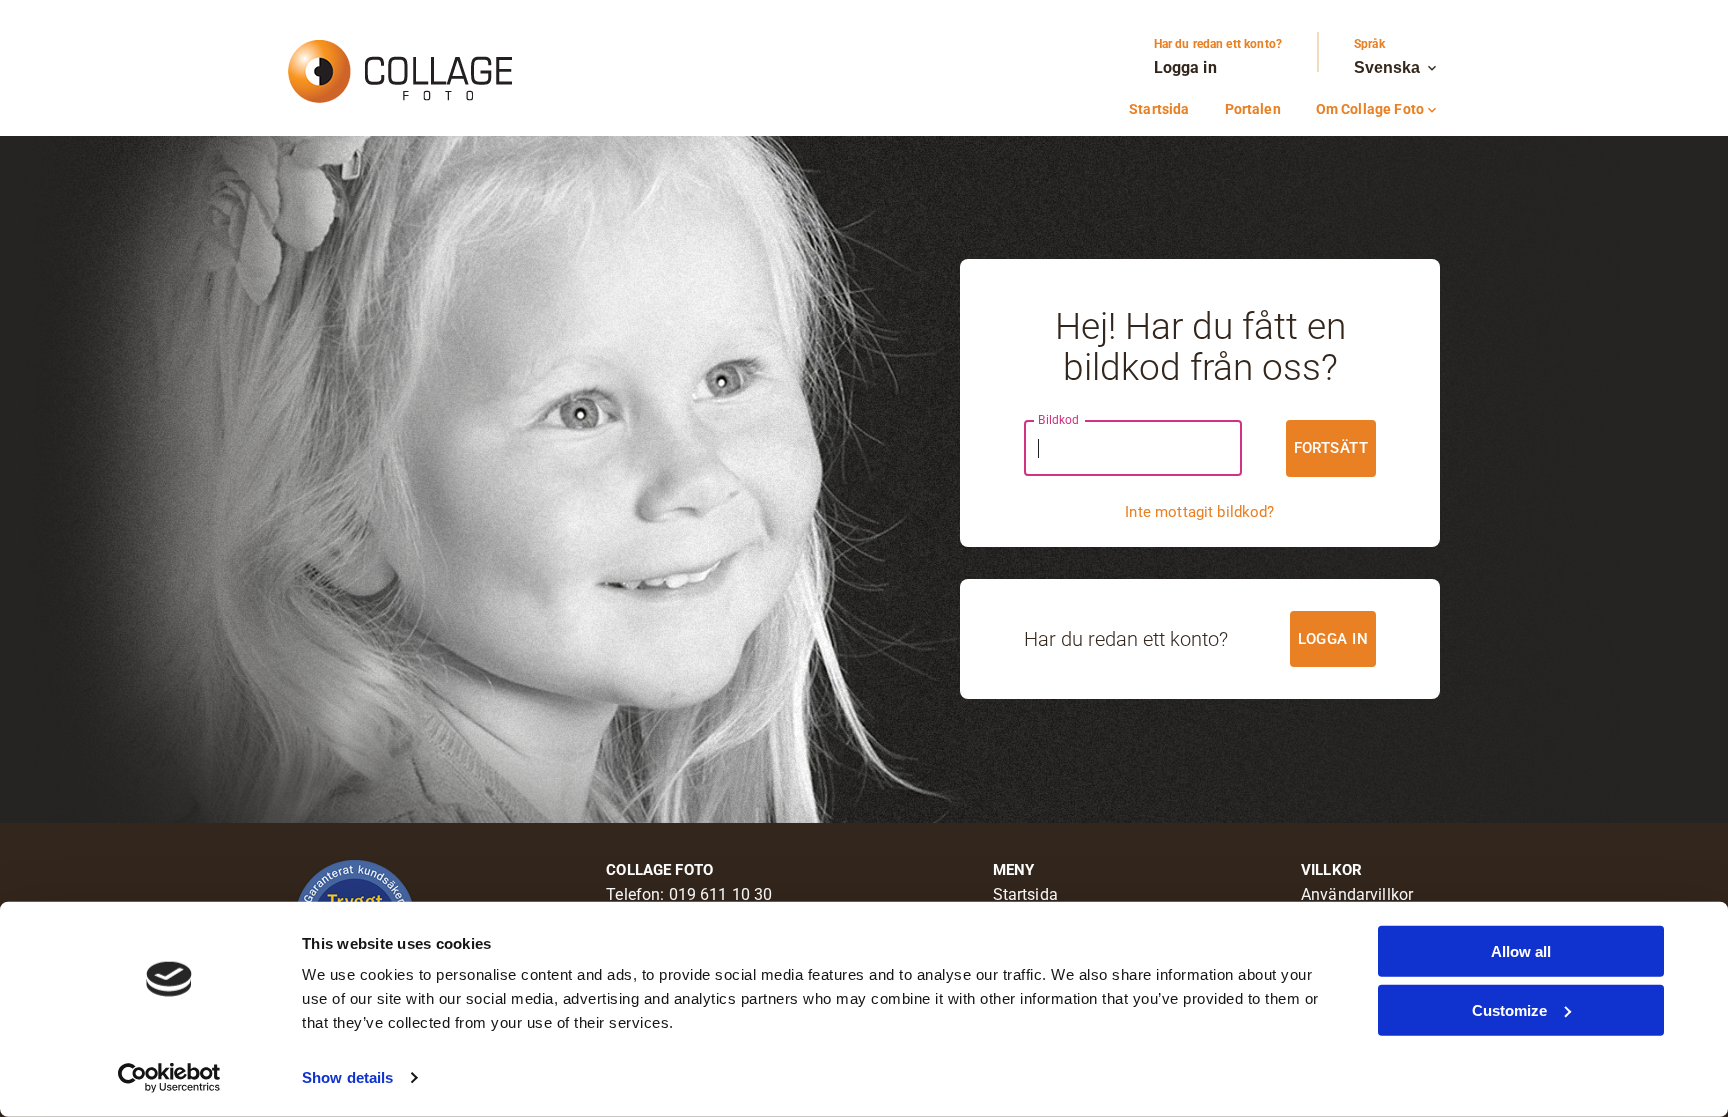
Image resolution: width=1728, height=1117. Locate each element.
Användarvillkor (1357, 894)
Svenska (1397, 68)
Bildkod (1058, 420)
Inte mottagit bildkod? (1199, 512)
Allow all (1521, 951)
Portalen (1253, 109)
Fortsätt (1331, 448)
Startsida (1159, 109)
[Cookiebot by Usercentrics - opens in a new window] (169, 1078)
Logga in (1185, 67)
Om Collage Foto (1378, 109)
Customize (1509, 1009)
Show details (347, 1077)
